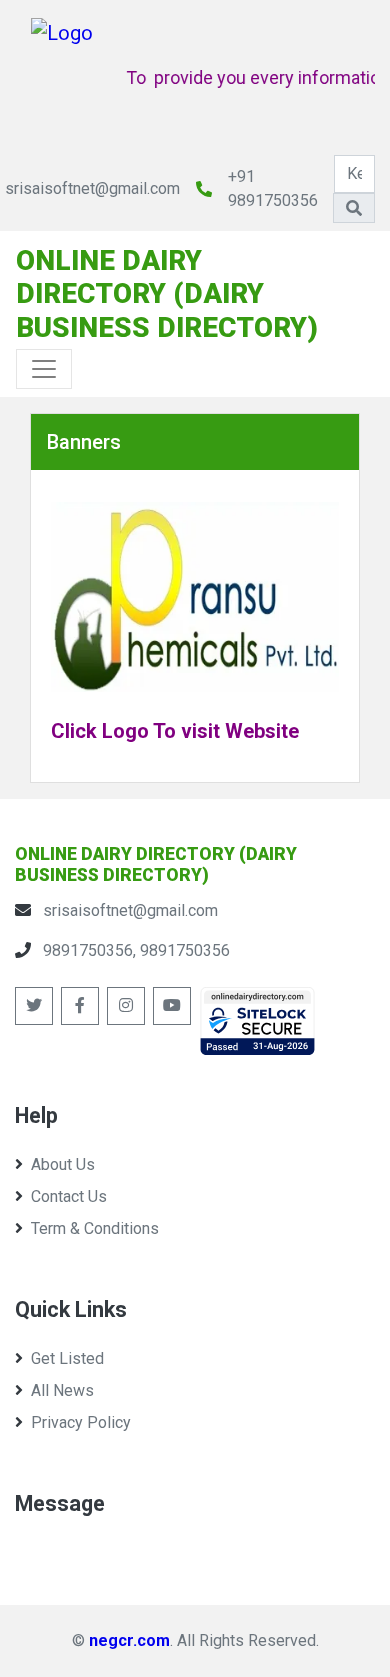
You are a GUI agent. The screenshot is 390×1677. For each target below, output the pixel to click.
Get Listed (67, 1358)
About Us (63, 1164)
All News (62, 1390)
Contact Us (69, 1196)
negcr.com (129, 1640)
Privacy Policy (81, 1422)
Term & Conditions (95, 1228)
